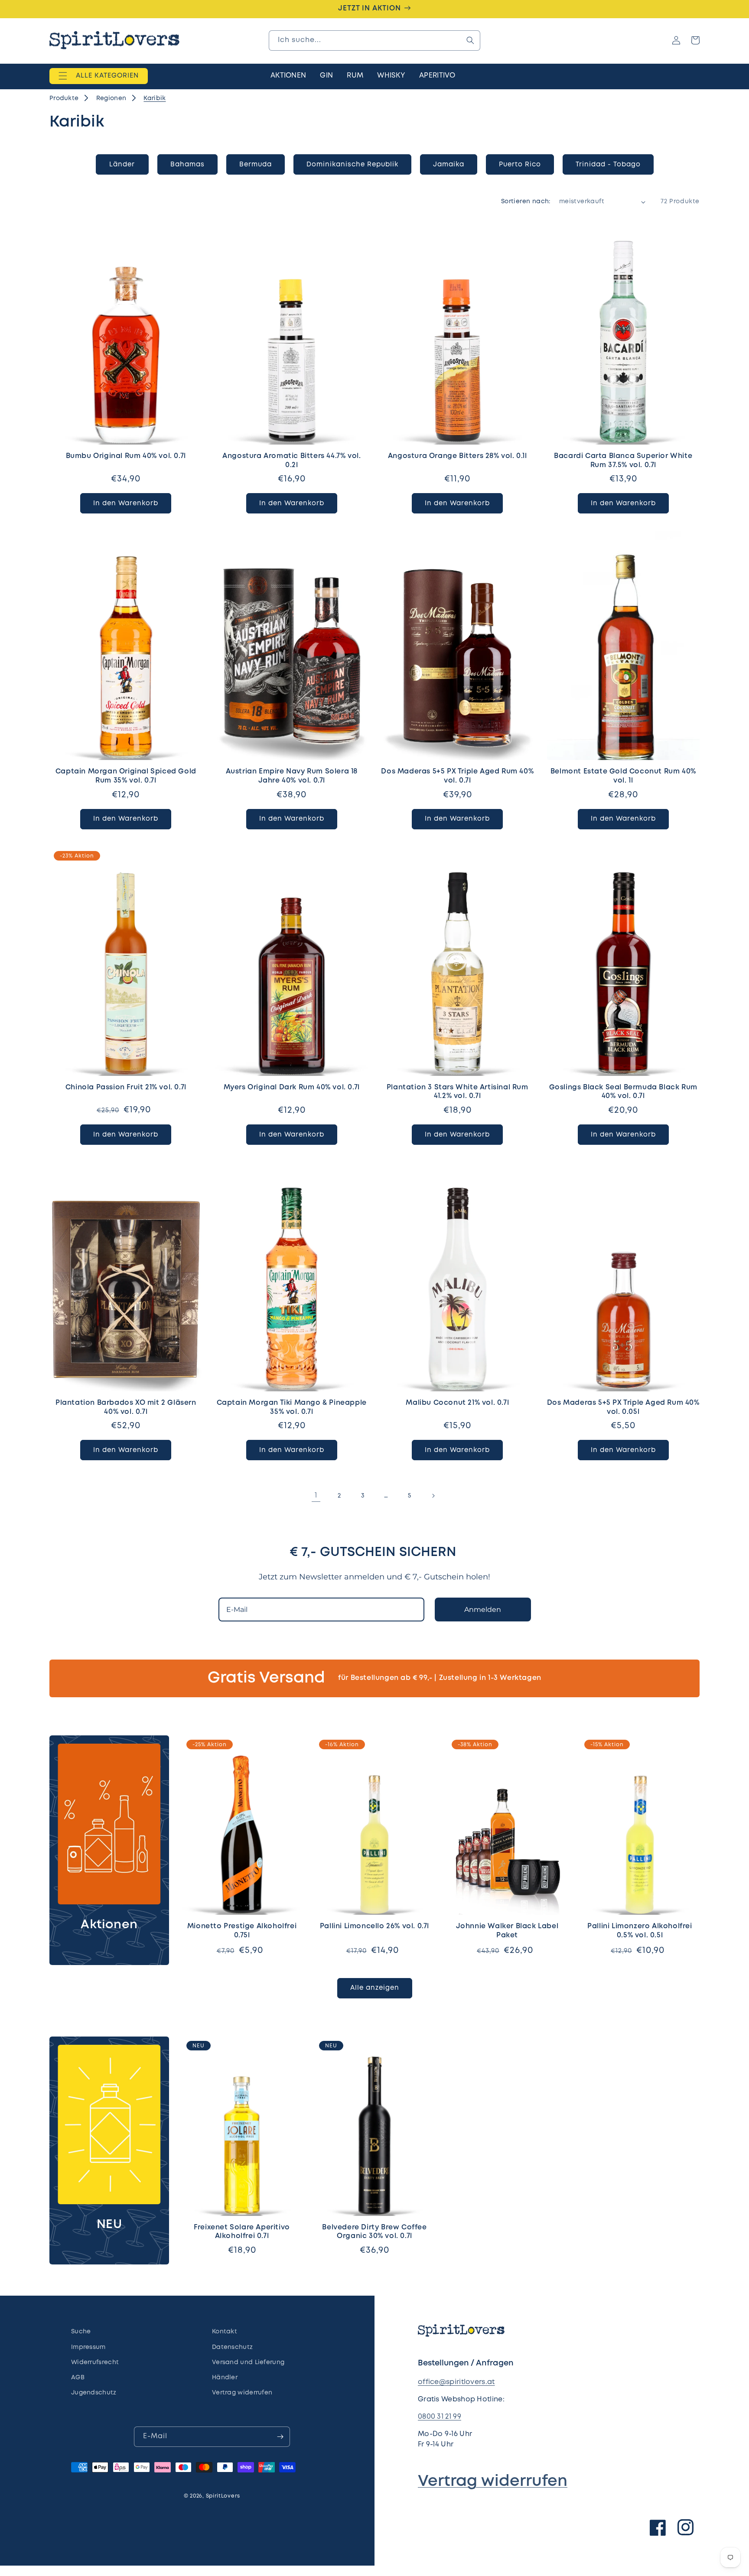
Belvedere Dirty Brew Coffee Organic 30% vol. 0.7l (374, 2232)
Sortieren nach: (526, 201)
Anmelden (483, 1610)
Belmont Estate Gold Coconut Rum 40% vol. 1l (623, 776)
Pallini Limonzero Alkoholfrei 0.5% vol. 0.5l (640, 1931)
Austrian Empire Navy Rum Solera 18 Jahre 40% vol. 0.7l (292, 776)
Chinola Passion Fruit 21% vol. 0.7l (126, 1087)
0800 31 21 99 (440, 2417)
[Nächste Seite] (433, 1496)
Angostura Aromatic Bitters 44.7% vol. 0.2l (291, 461)
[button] (99, 76)
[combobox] (374, 41)
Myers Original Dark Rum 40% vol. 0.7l (292, 1087)
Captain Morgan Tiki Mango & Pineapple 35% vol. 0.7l (292, 1407)
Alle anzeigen (375, 1988)
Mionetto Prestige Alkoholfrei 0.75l (242, 1931)
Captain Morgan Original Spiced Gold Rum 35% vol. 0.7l (126, 776)
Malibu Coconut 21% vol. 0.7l (457, 1403)
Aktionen (109, 1925)
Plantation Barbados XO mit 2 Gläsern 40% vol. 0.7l (126, 1407)
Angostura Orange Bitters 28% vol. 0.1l (458, 456)
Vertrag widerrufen (493, 2482)
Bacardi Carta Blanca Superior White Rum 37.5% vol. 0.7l (623, 461)
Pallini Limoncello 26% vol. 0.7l (374, 1926)
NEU (109, 2225)
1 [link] (316, 1496)
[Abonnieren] (280, 2437)
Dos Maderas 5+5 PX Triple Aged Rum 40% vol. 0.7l (457, 776)
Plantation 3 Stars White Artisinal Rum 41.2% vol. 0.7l (458, 1092)
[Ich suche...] (470, 40)
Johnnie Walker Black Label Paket (507, 1931)
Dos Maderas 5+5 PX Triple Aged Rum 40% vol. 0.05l (623, 1407)
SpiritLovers (223, 2496)
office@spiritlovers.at (456, 2382)
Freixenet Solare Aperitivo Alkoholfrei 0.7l (242, 2232)
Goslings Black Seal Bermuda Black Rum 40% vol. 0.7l (623, 1092)
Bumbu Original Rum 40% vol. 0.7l (126, 456)
